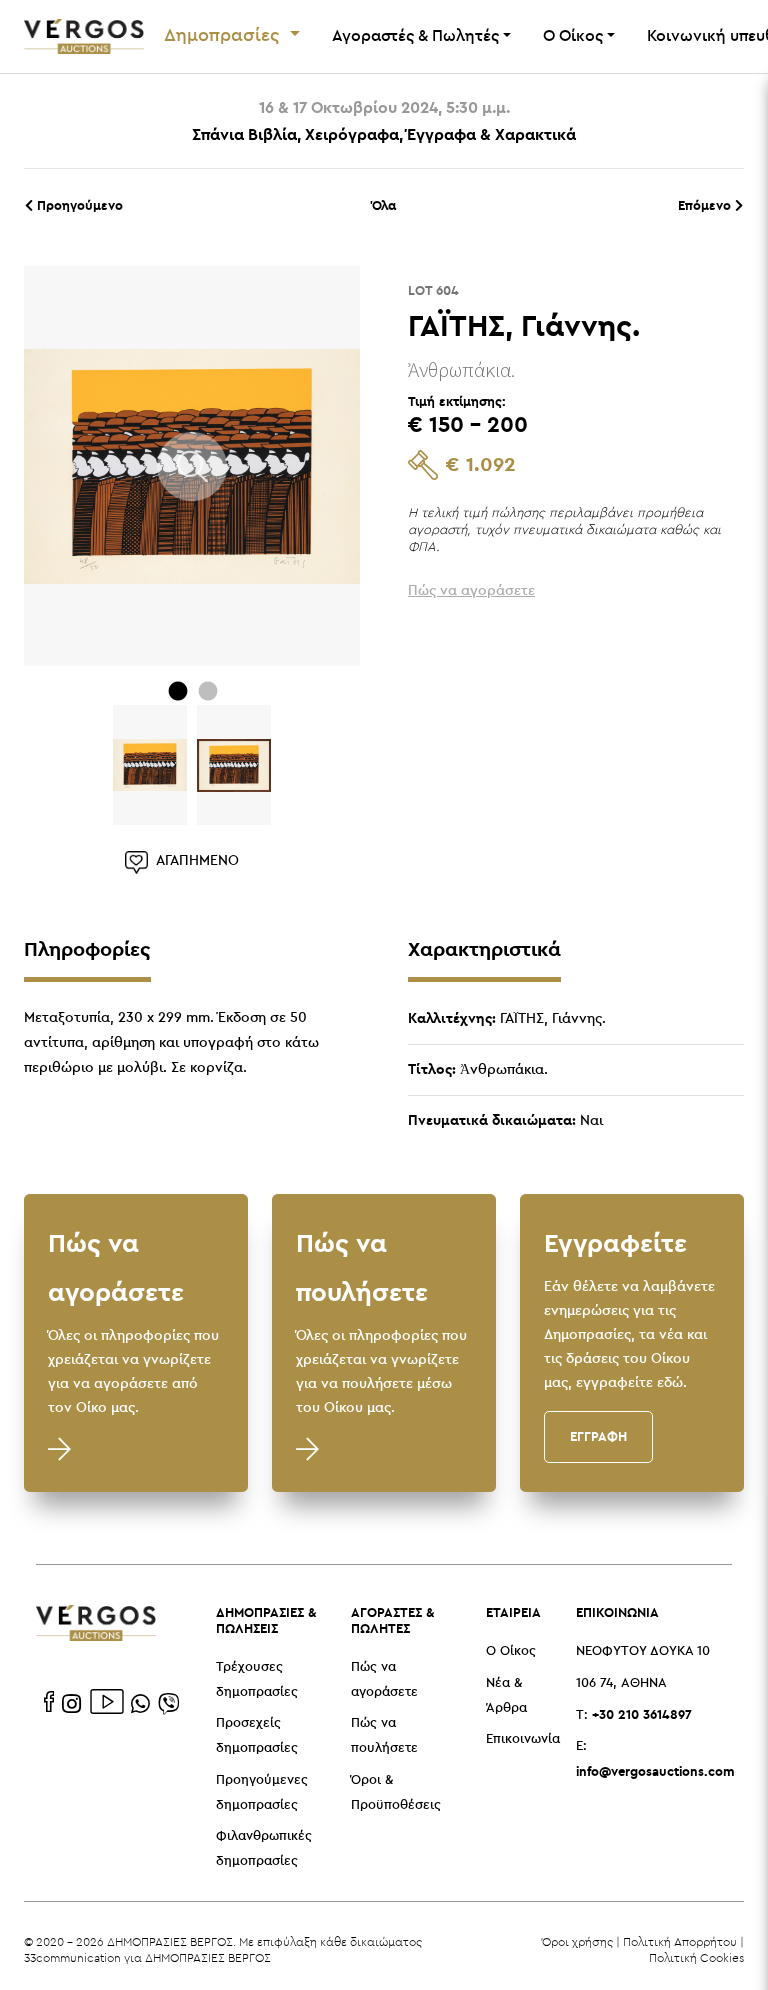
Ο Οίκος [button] (573, 36)
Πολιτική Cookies (696, 1957)
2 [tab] (208, 691)
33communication (72, 1957)
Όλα (384, 205)
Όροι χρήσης (577, 1941)
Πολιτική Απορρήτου (680, 1941)
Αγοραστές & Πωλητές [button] (415, 36)
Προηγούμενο (78, 205)
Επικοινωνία (523, 1739)
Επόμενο (706, 205)
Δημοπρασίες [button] (224, 36)
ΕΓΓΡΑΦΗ (598, 1436)
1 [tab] (178, 691)
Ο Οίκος (511, 1651)
